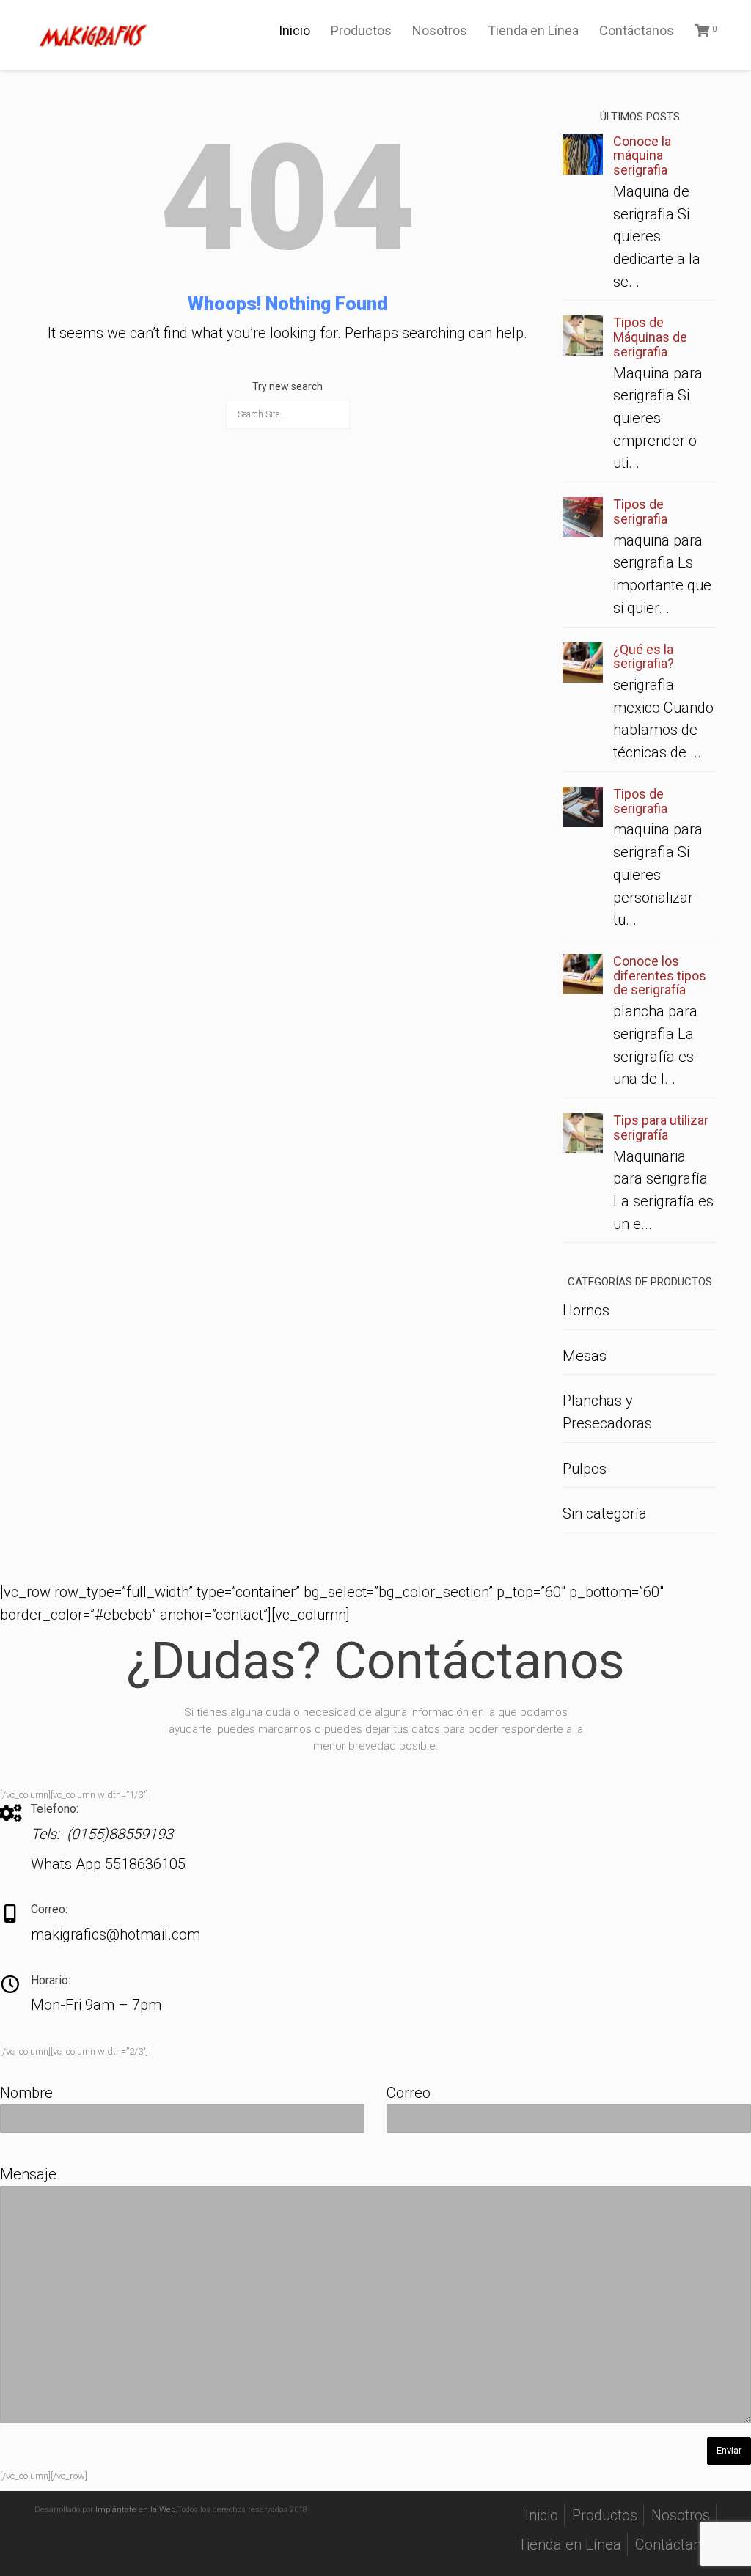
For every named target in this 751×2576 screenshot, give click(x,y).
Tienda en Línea (533, 30)
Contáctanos (637, 30)
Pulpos (585, 1469)
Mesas (585, 1356)
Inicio (294, 30)
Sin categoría (605, 1513)
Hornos (586, 1310)
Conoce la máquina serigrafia (642, 156)
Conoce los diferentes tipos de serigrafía (660, 976)
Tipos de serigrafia (640, 511)
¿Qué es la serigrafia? (644, 657)
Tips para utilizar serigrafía (661, 1127)
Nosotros (440, 30)
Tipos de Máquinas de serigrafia (650, 337)
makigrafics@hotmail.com (116, 1934)
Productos (361, 30)
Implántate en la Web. (136, 2510)
